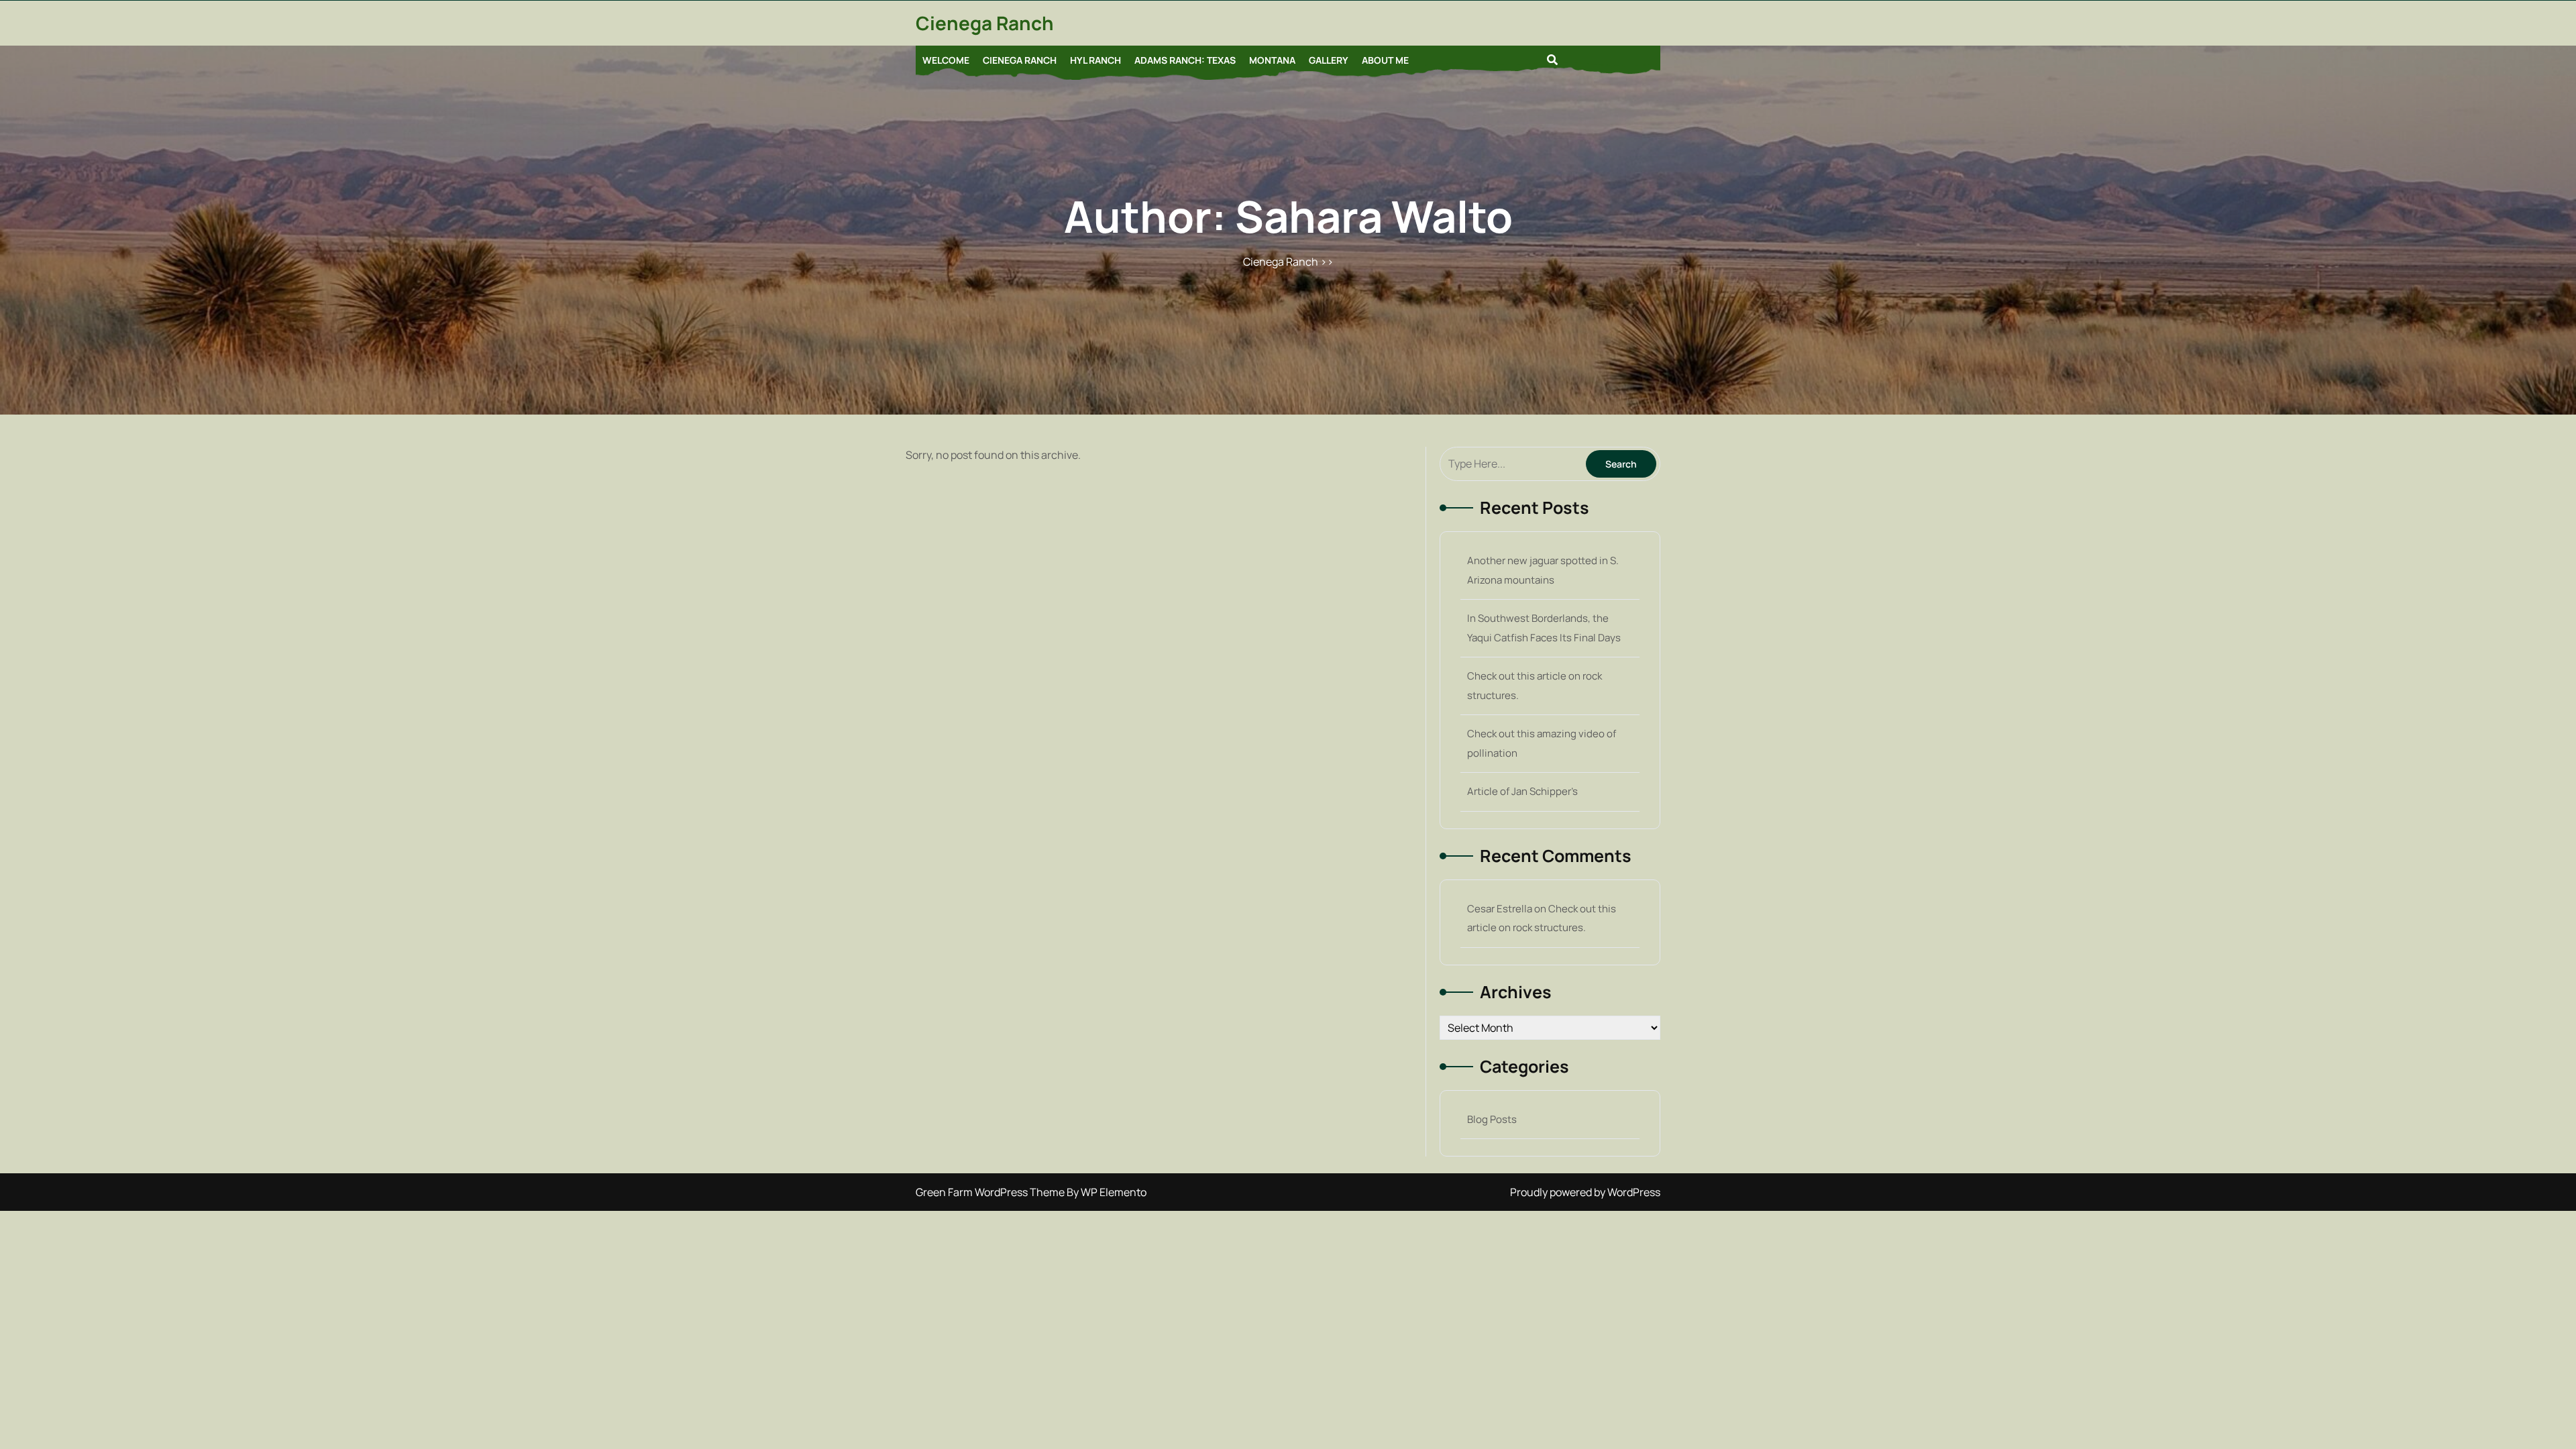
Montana (1272, 60)
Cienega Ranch (985, 23)
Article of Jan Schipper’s (1522, 791)
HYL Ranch (1095, 60)
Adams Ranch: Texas (1185, 60)
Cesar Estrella (1500, 909)
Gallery (1329, 60)
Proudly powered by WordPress (1585, 1192)
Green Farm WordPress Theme (991, 1192)
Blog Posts (1492, 1119)
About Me (1385, 60)
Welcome (946, 60)
